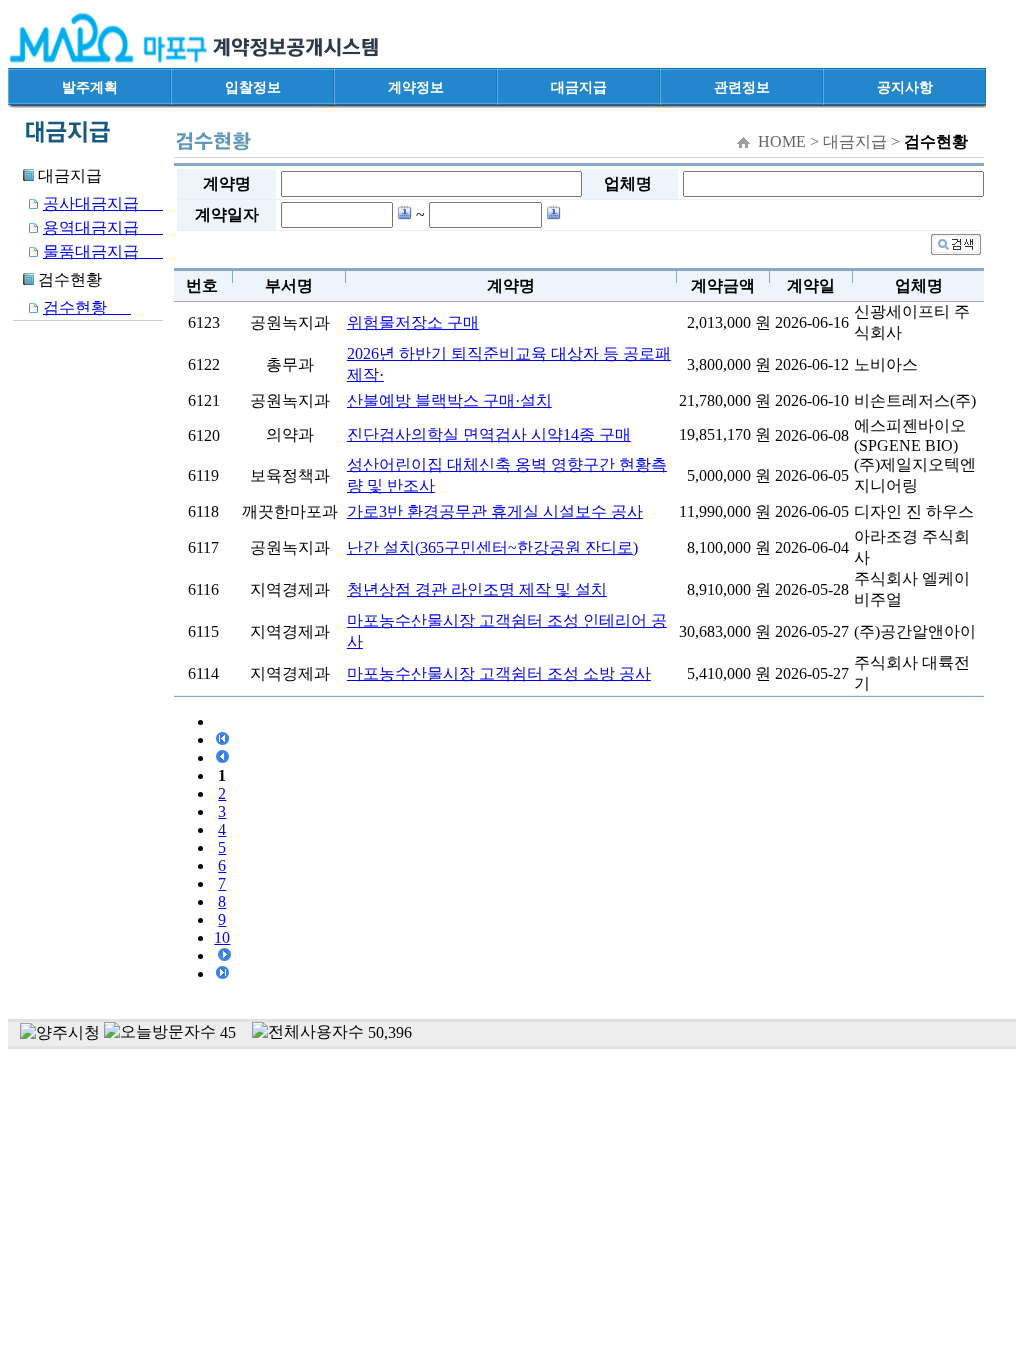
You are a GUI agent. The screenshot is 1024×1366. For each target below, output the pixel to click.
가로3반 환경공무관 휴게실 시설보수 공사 (495, 511)
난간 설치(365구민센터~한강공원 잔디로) (492, 547)
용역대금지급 (103, 227)
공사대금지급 (103, 203)
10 (222, 937)
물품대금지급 (103, 251)
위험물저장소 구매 (413, 322)
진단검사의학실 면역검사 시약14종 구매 (489, 434)
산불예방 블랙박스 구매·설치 (449, 400)
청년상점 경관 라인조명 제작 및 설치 (477, 589)
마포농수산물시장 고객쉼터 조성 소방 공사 (499, 673)
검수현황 (87, 307)
